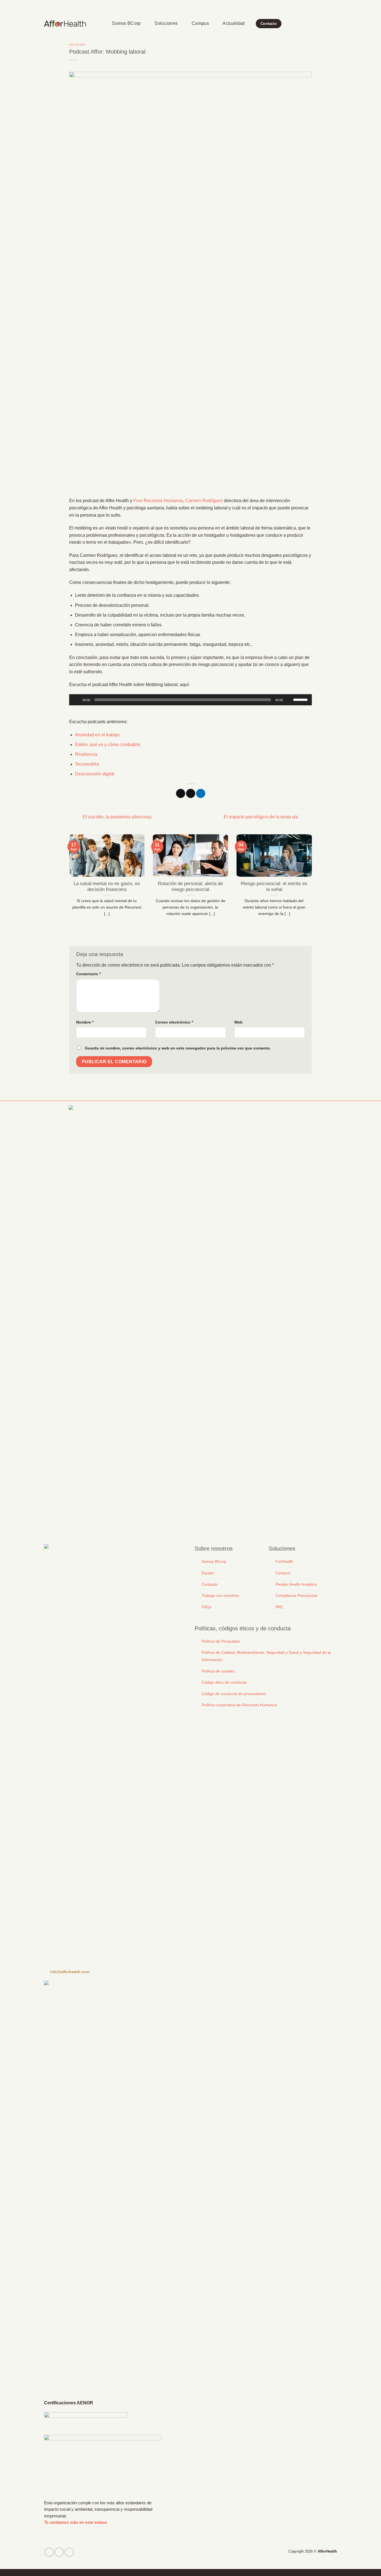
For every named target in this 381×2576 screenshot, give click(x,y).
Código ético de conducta (224, 1682)
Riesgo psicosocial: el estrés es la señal (274, 887)
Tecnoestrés (87, 764)
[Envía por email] (191, 794)
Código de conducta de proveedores (234, 1694)
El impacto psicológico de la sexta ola (261, 817)
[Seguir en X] (324, 6)
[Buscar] (100, 24)
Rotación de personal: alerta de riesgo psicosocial (190, 887)
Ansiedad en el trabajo (97, 735)
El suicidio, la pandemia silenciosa (117, 817)
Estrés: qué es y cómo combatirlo (108, 745)
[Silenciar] (290, 700)
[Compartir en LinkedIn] (201, 794)
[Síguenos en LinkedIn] (334, 6)
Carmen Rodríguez (204, 501)
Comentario (88, 974)
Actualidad (234, 23)
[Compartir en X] (181, 794)
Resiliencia (86, 754)
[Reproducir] (77, 700)
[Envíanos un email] (329, 6)
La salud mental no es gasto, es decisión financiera (107, 887)
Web (238, 1022)
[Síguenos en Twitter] (59, 2552)
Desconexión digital (95, 774)
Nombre (85, 1022)
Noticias (77, 45)
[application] (191, 700)
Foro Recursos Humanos (158, 501)
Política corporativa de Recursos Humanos (239, 1705)
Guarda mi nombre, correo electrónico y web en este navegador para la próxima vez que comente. (178, 1048)
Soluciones (166, 23)
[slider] (301, 699)
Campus (200, 23)
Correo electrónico (174, 1022)
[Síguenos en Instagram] (318, 6)
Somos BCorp (126, 23)
